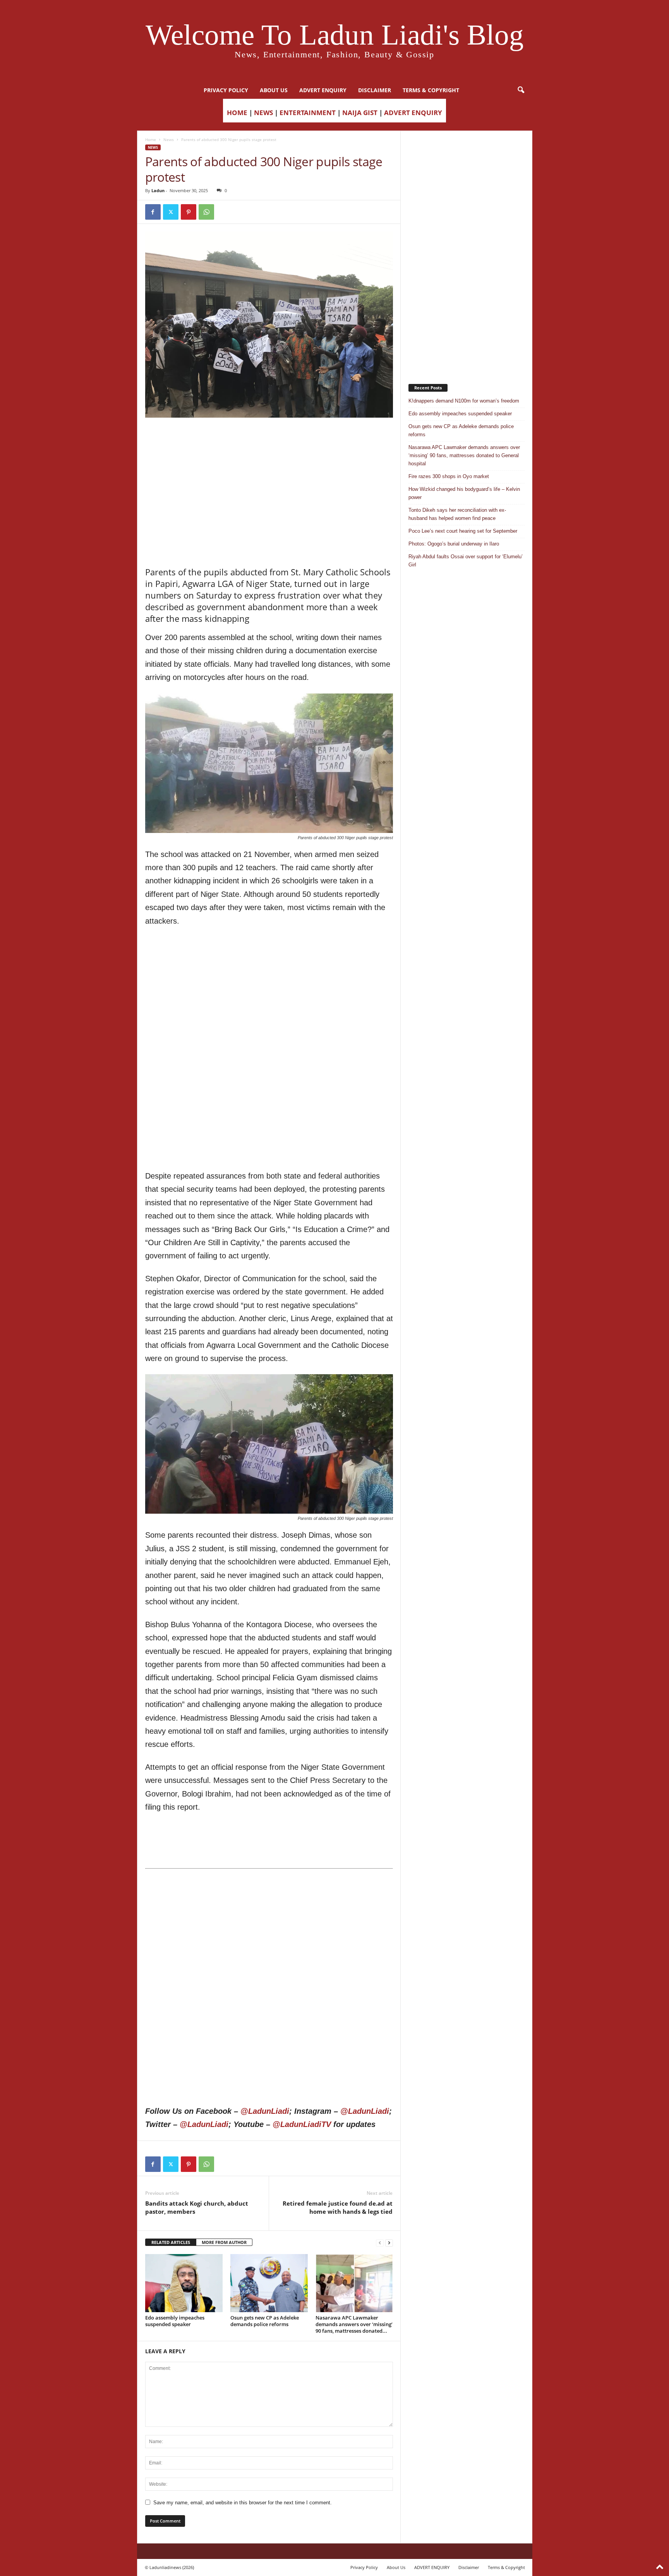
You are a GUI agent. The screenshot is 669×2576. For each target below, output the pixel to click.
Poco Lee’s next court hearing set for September (463, 531)
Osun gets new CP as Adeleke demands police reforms (265, 2321)
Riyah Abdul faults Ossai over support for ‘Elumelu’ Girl (466, 561)
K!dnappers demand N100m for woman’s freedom (464, 401)
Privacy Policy (226, 90)
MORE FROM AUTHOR (224, 2242)
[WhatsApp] (206, 212)
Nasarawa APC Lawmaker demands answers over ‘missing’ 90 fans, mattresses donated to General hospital (464, 455)
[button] (521, 90)
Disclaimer (375, 90)
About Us (274, 90)
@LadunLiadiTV (302, 2124)
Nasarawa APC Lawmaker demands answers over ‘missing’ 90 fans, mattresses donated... (354, 2324)
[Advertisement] (269, 437)
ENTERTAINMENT (308, 113)
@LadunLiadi (265, 2111)
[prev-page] (380, 2243)
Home (151, 139)
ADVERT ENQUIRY (323, 90)
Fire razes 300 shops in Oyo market (449, 476)
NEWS (263, 113)
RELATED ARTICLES (171, 2242)
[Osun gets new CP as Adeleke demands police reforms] (269, 2283)
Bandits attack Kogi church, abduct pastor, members (197, 2207)
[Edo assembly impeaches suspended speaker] (184, 2283)
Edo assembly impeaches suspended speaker (175, 2321)
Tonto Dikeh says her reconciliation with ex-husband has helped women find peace (457, 514)
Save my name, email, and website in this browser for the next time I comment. (243, 2503)
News (169, 139)
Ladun (158, 190)
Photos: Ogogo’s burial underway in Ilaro (454, 544)
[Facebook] (153, 212)
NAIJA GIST (360, 113)
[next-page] (389, 2243)
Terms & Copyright (431, 90)
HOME (237, 113)
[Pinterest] (189, 212)
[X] (171, 212)
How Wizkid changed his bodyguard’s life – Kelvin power (464, 493)
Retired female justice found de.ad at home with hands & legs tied (338, 2207)
